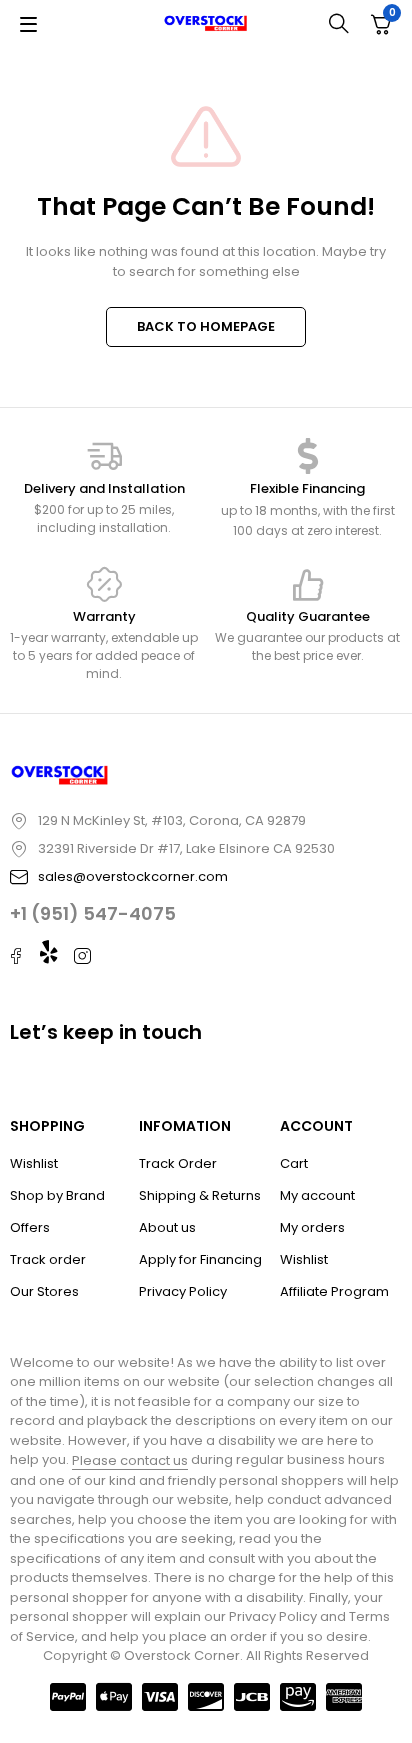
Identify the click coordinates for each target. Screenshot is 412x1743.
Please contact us (130, 1460)
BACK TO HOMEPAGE (206, 326)
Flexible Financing (307, 488)
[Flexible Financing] (308, 456)
